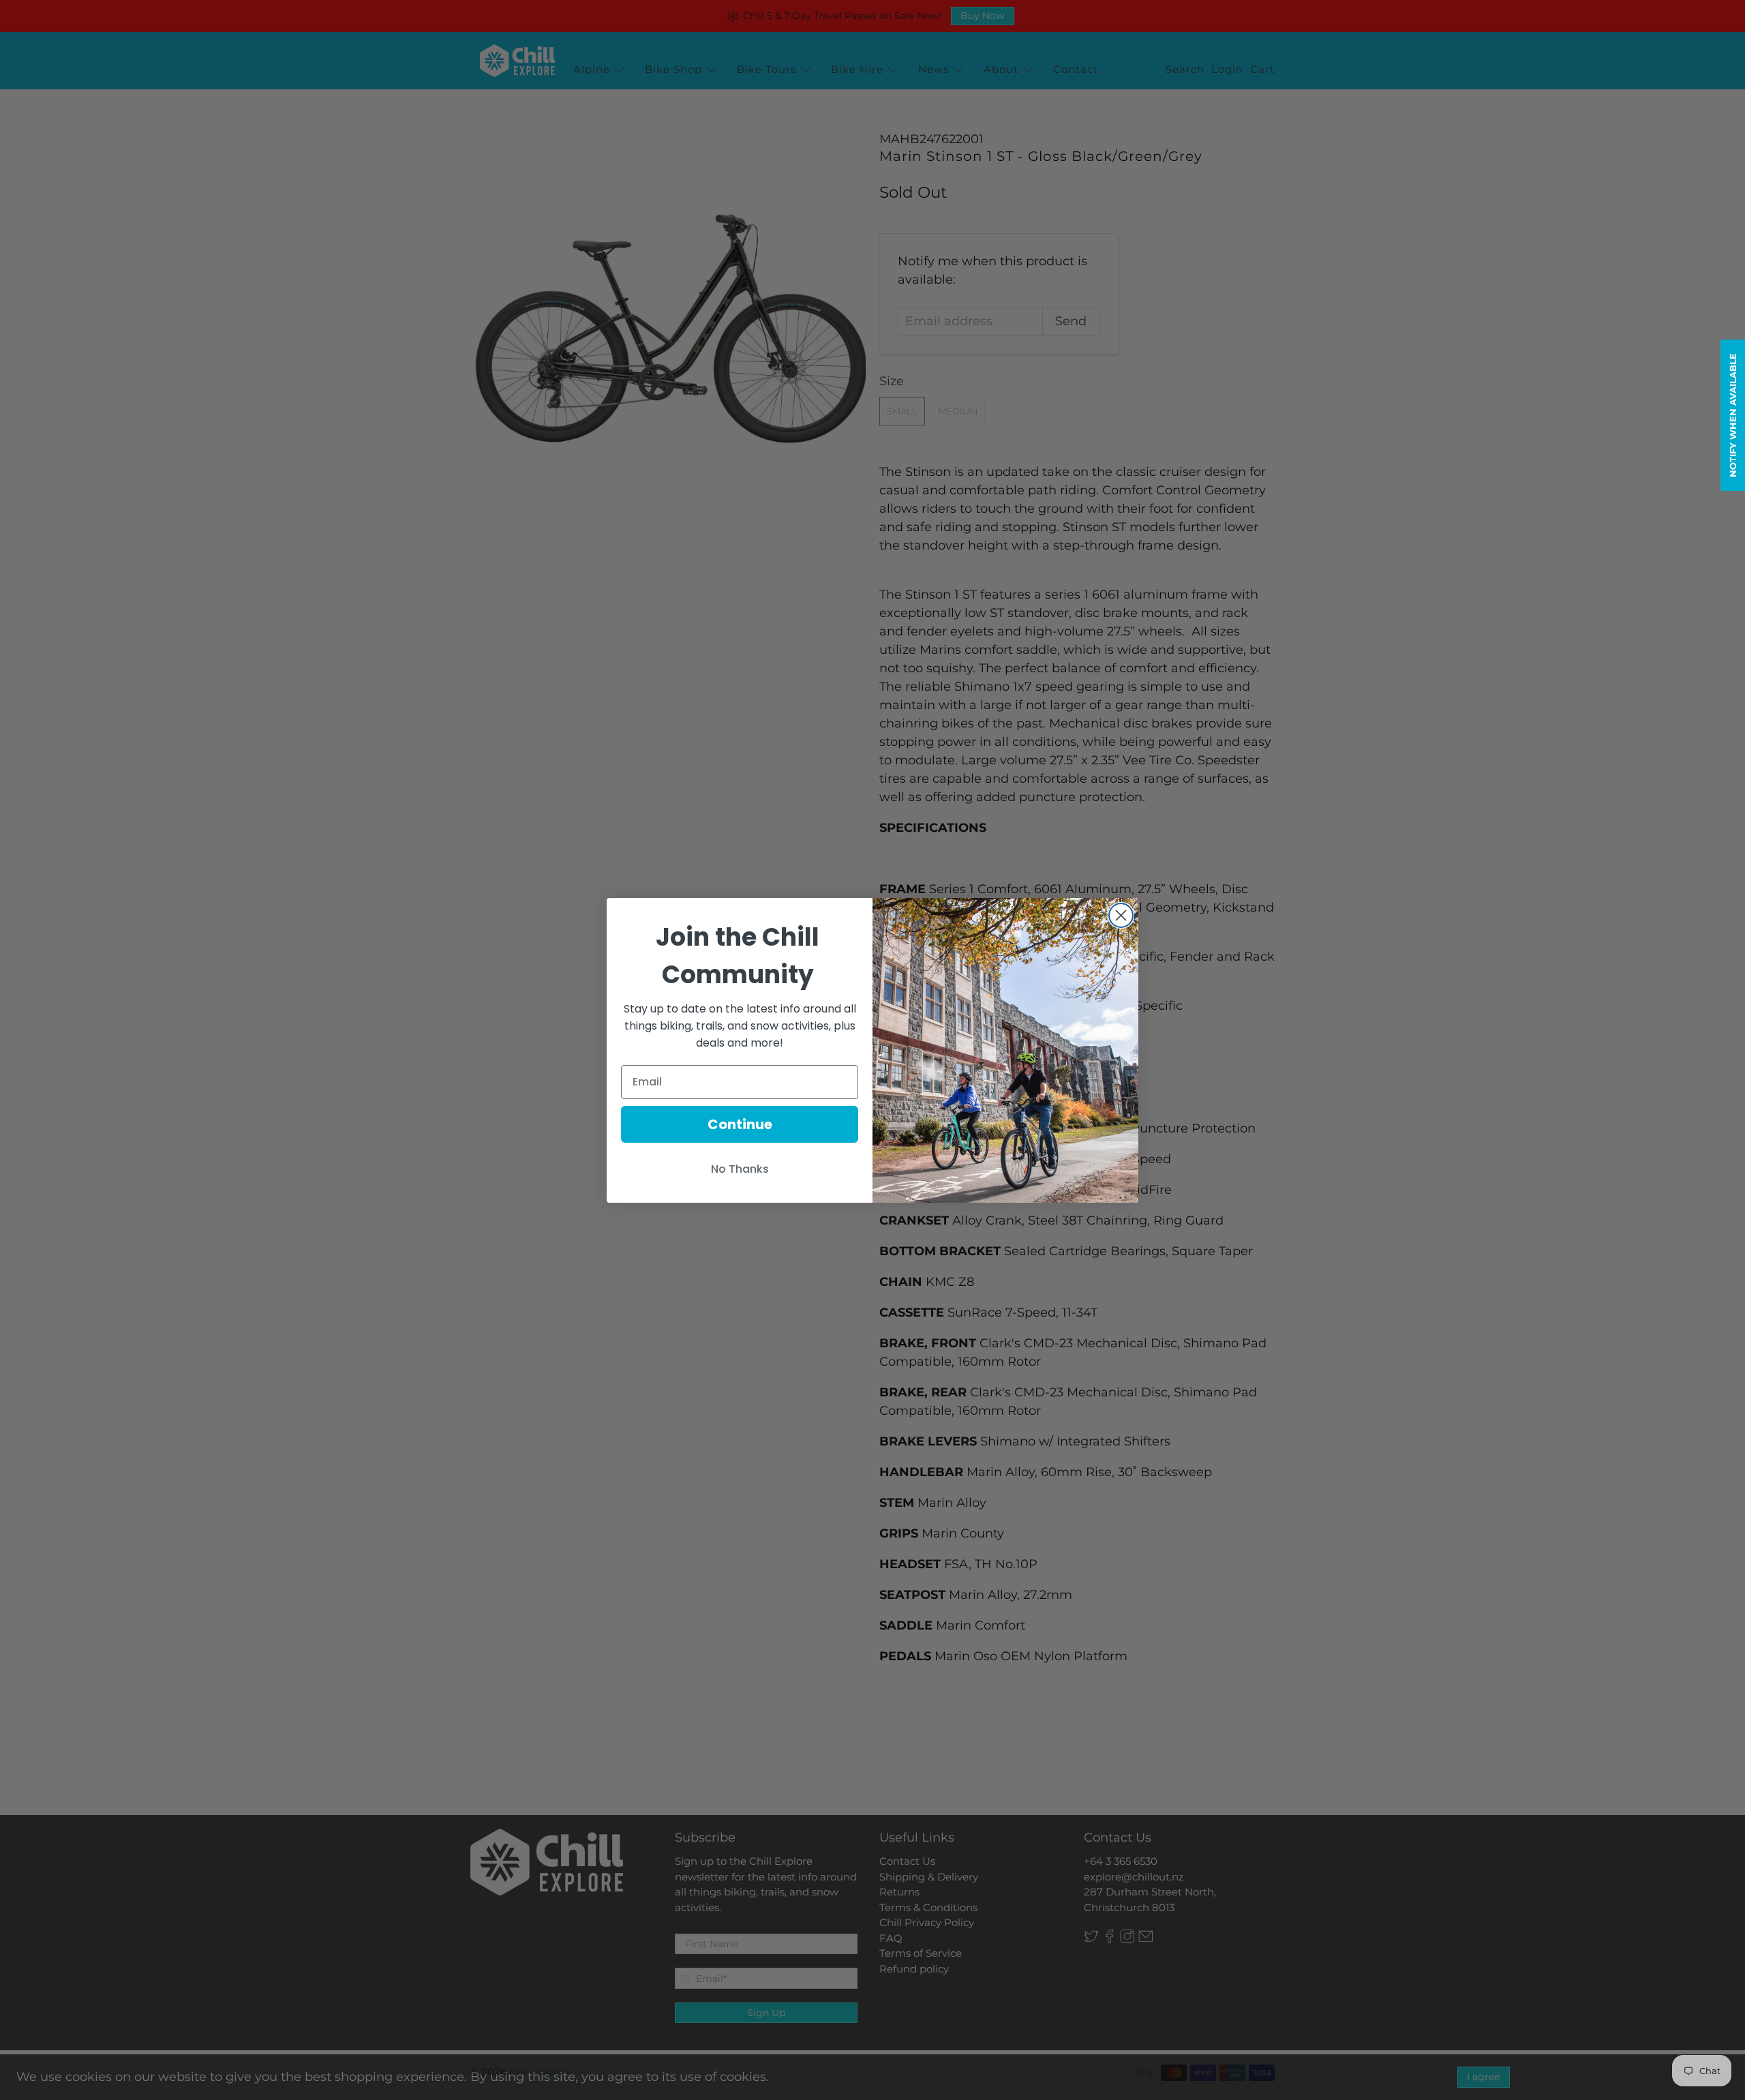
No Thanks (740, 1169)
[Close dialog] (1121, 915)
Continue (740, 1124)
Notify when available (1733, 415)
